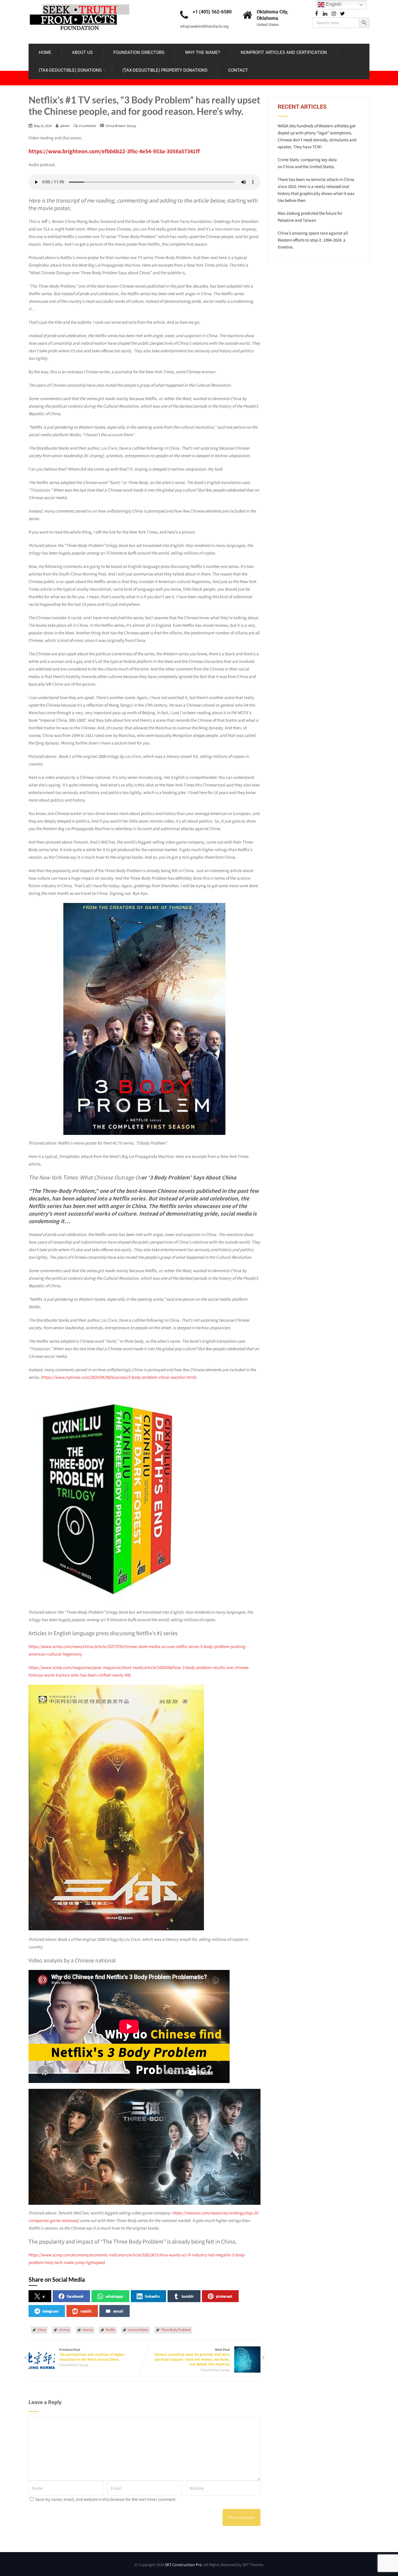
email (118, 2311)
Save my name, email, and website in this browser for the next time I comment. (106, 2499)
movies (88, 2330)
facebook (75, 2296)
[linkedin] (325, 14)
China (42, 2330)
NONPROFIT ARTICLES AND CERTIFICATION (284, 52)
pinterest (224, 2296)
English (333, 4)
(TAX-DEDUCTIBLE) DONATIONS (70, 70)
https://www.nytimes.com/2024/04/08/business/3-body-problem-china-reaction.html (119, 1377)
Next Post (192, 2357)
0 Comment (88, 126)
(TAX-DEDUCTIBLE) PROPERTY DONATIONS (165, 70)
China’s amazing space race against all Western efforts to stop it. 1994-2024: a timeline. (313, 240)
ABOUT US (82, 52)
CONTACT (238, 70)
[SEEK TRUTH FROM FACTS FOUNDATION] (80, 3)
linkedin (152, 2296)
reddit (86, 2311)
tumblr (188, 2296)
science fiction (138, 2330)
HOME (45, 52)
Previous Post (92, 2355)
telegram (51, 2311)
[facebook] (316, 14)
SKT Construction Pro (183, 2565)
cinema (64, 2330)
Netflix (110, 2330)
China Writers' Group (121, 126)
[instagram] (334, 14)
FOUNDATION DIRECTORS (139, 52)
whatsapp (114, 2296)
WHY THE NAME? (202, 52)
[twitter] (342, 14)
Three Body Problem (176, 2330)
